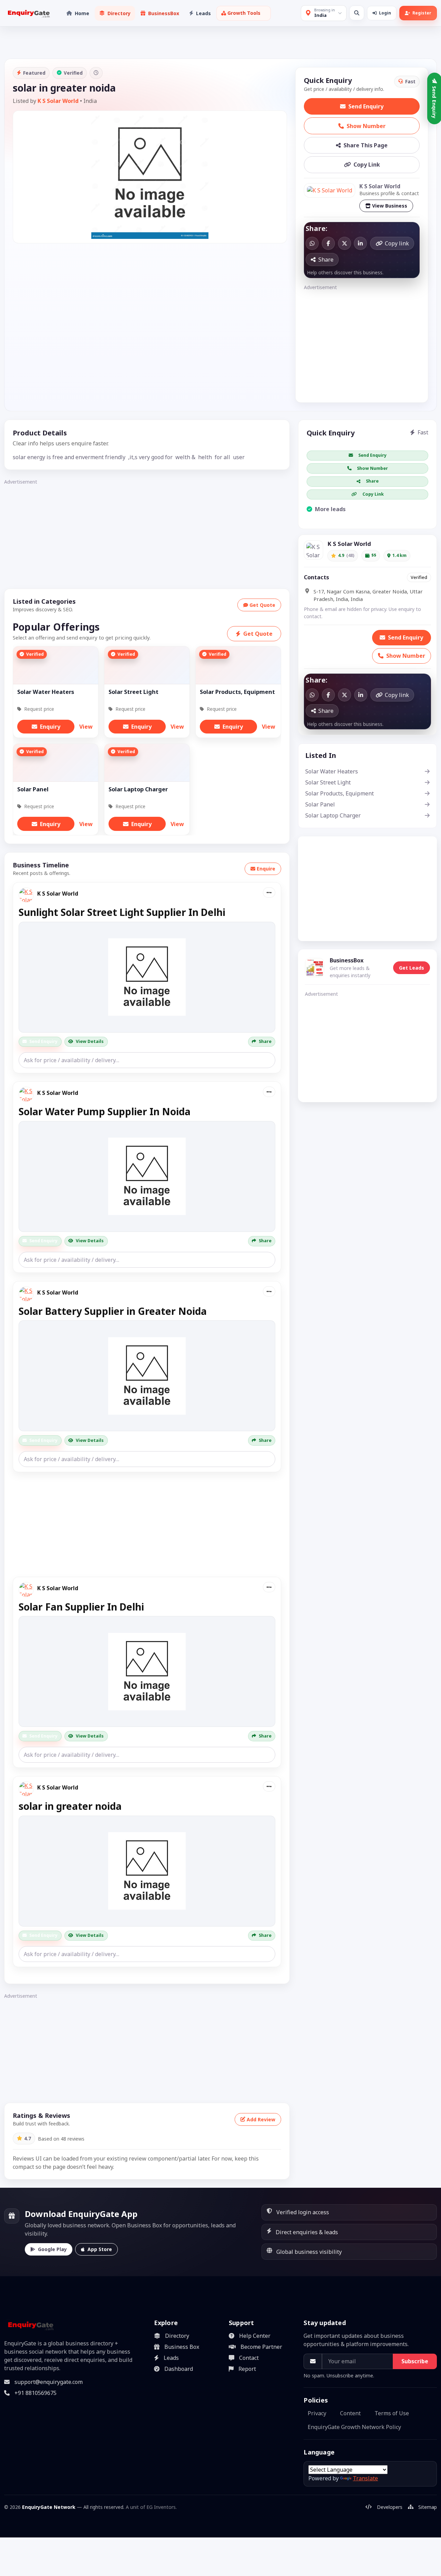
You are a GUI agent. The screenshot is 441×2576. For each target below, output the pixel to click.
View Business (390, 206)
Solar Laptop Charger (333, 815)
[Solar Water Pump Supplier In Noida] (147, 1176)
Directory (177, 2336)
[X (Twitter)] (345, 243)
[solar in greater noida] (147, 1871)
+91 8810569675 (35, 2393)
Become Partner (261, 2347)
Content (350, 2413)
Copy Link (367, 165)
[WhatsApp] (312, 243)
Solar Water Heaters (332, 771)
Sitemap (428, 2507)
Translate (365, 2478)
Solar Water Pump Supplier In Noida (105, 1111)
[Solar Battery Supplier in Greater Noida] (147, 1376)
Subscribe (415, 2361)
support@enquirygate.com (49, 2382)
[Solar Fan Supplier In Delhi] (147, 1671)
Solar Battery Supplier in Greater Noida (113, 1311)
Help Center (255, 2336)
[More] (269, 893)
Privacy (317, 2413)
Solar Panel (320, 804)
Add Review (261, 2119)
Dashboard (179, 2369)
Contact (249, 2358)
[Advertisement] (362, 340)
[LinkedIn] (360, 243)
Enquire (266, 869)
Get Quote (262, 605)
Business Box (182, 2347)
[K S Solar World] (330, 190)
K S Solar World (58, 101)
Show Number (366, 126)
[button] (244, 13)
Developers (389, 2507)
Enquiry (50, 727)
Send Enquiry (366, 106)
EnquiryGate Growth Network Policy (354, 2427)
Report (247, 2369)
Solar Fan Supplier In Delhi (81, 1607)
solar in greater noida (70, 1806)
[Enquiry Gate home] (28, 13)
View (86, 727)
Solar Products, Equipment (340, 793)
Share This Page (366, 145)
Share (265, 1041)
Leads (171, 2358)
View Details (90, 1041)
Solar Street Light (328, 782)
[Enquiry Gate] (30, 2325)
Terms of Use (392, 2413)
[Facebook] (328, 243)
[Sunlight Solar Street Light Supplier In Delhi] (147, 977)
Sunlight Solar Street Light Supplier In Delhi (122, 912)
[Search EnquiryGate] (357, 13)
